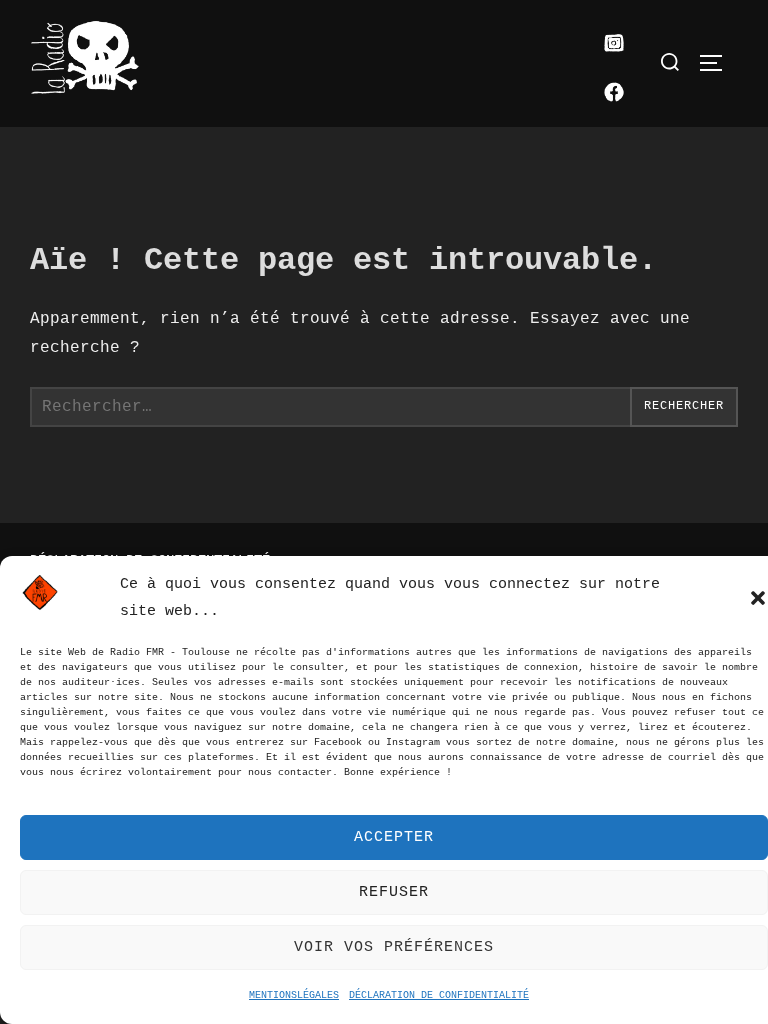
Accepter (394, 837)
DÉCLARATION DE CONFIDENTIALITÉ (439, 995)
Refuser (394, 892)
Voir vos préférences (394, 947)
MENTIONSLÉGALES (294, 995)
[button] (758, 598)
